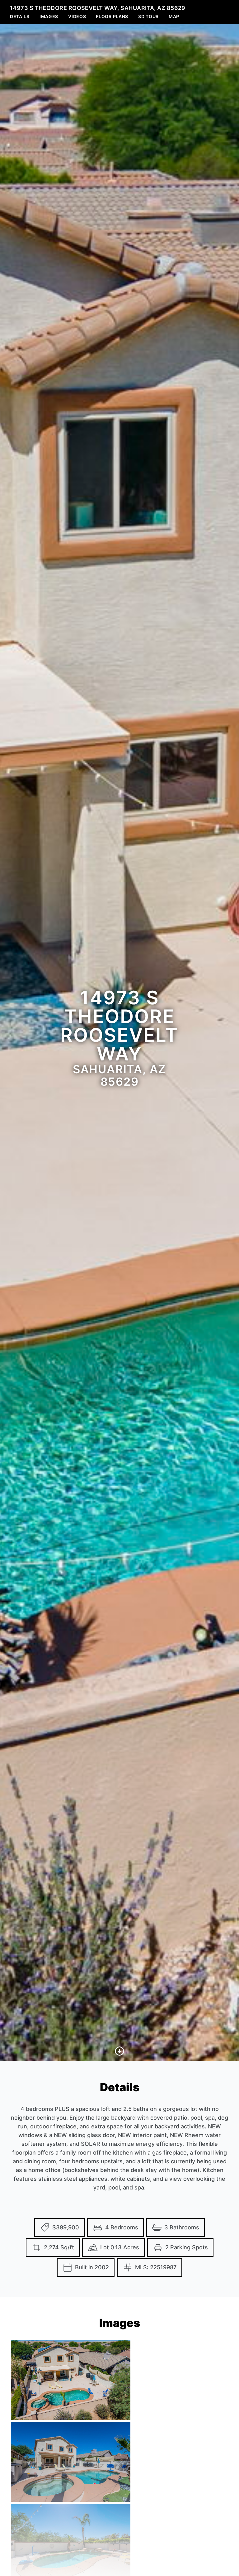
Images (49, 16)
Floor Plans (112, 16)
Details (20, 16)
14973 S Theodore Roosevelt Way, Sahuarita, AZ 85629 (98, 8)
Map (174, 16)
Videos (77, 16)
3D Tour (148, 16)
